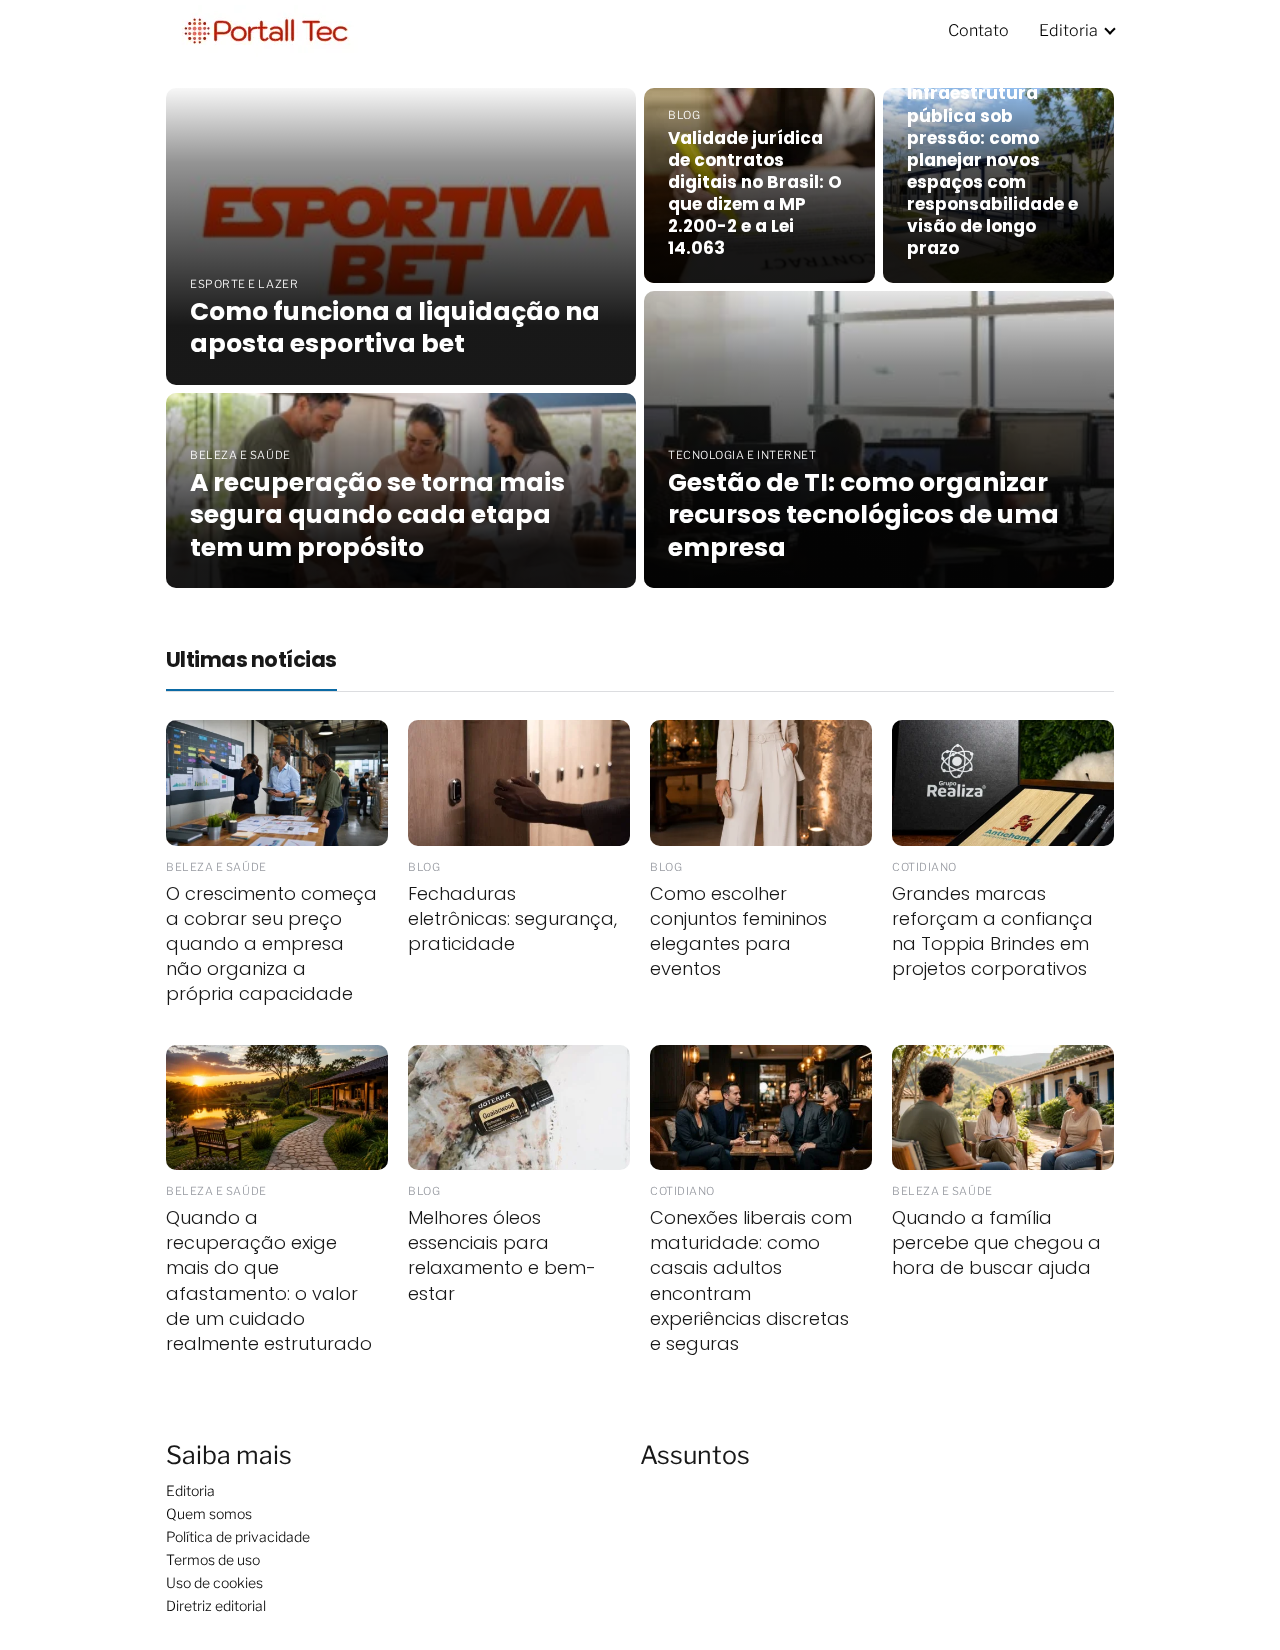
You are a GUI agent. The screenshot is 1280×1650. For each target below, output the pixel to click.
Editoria (1068, 30)
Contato (978, 30)
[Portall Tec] (266, 29)
